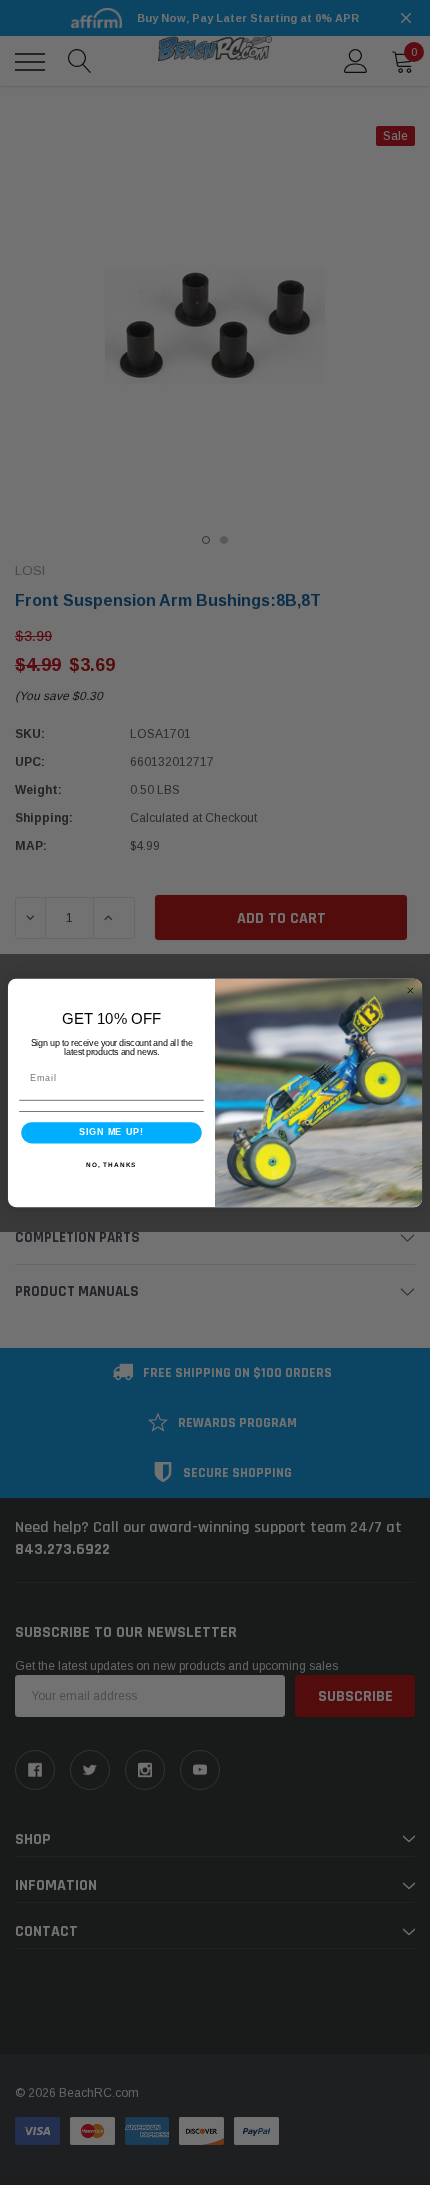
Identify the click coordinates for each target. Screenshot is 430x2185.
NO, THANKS (111, 1163)
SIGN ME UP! (111, 1131)
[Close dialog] (410, 990)
